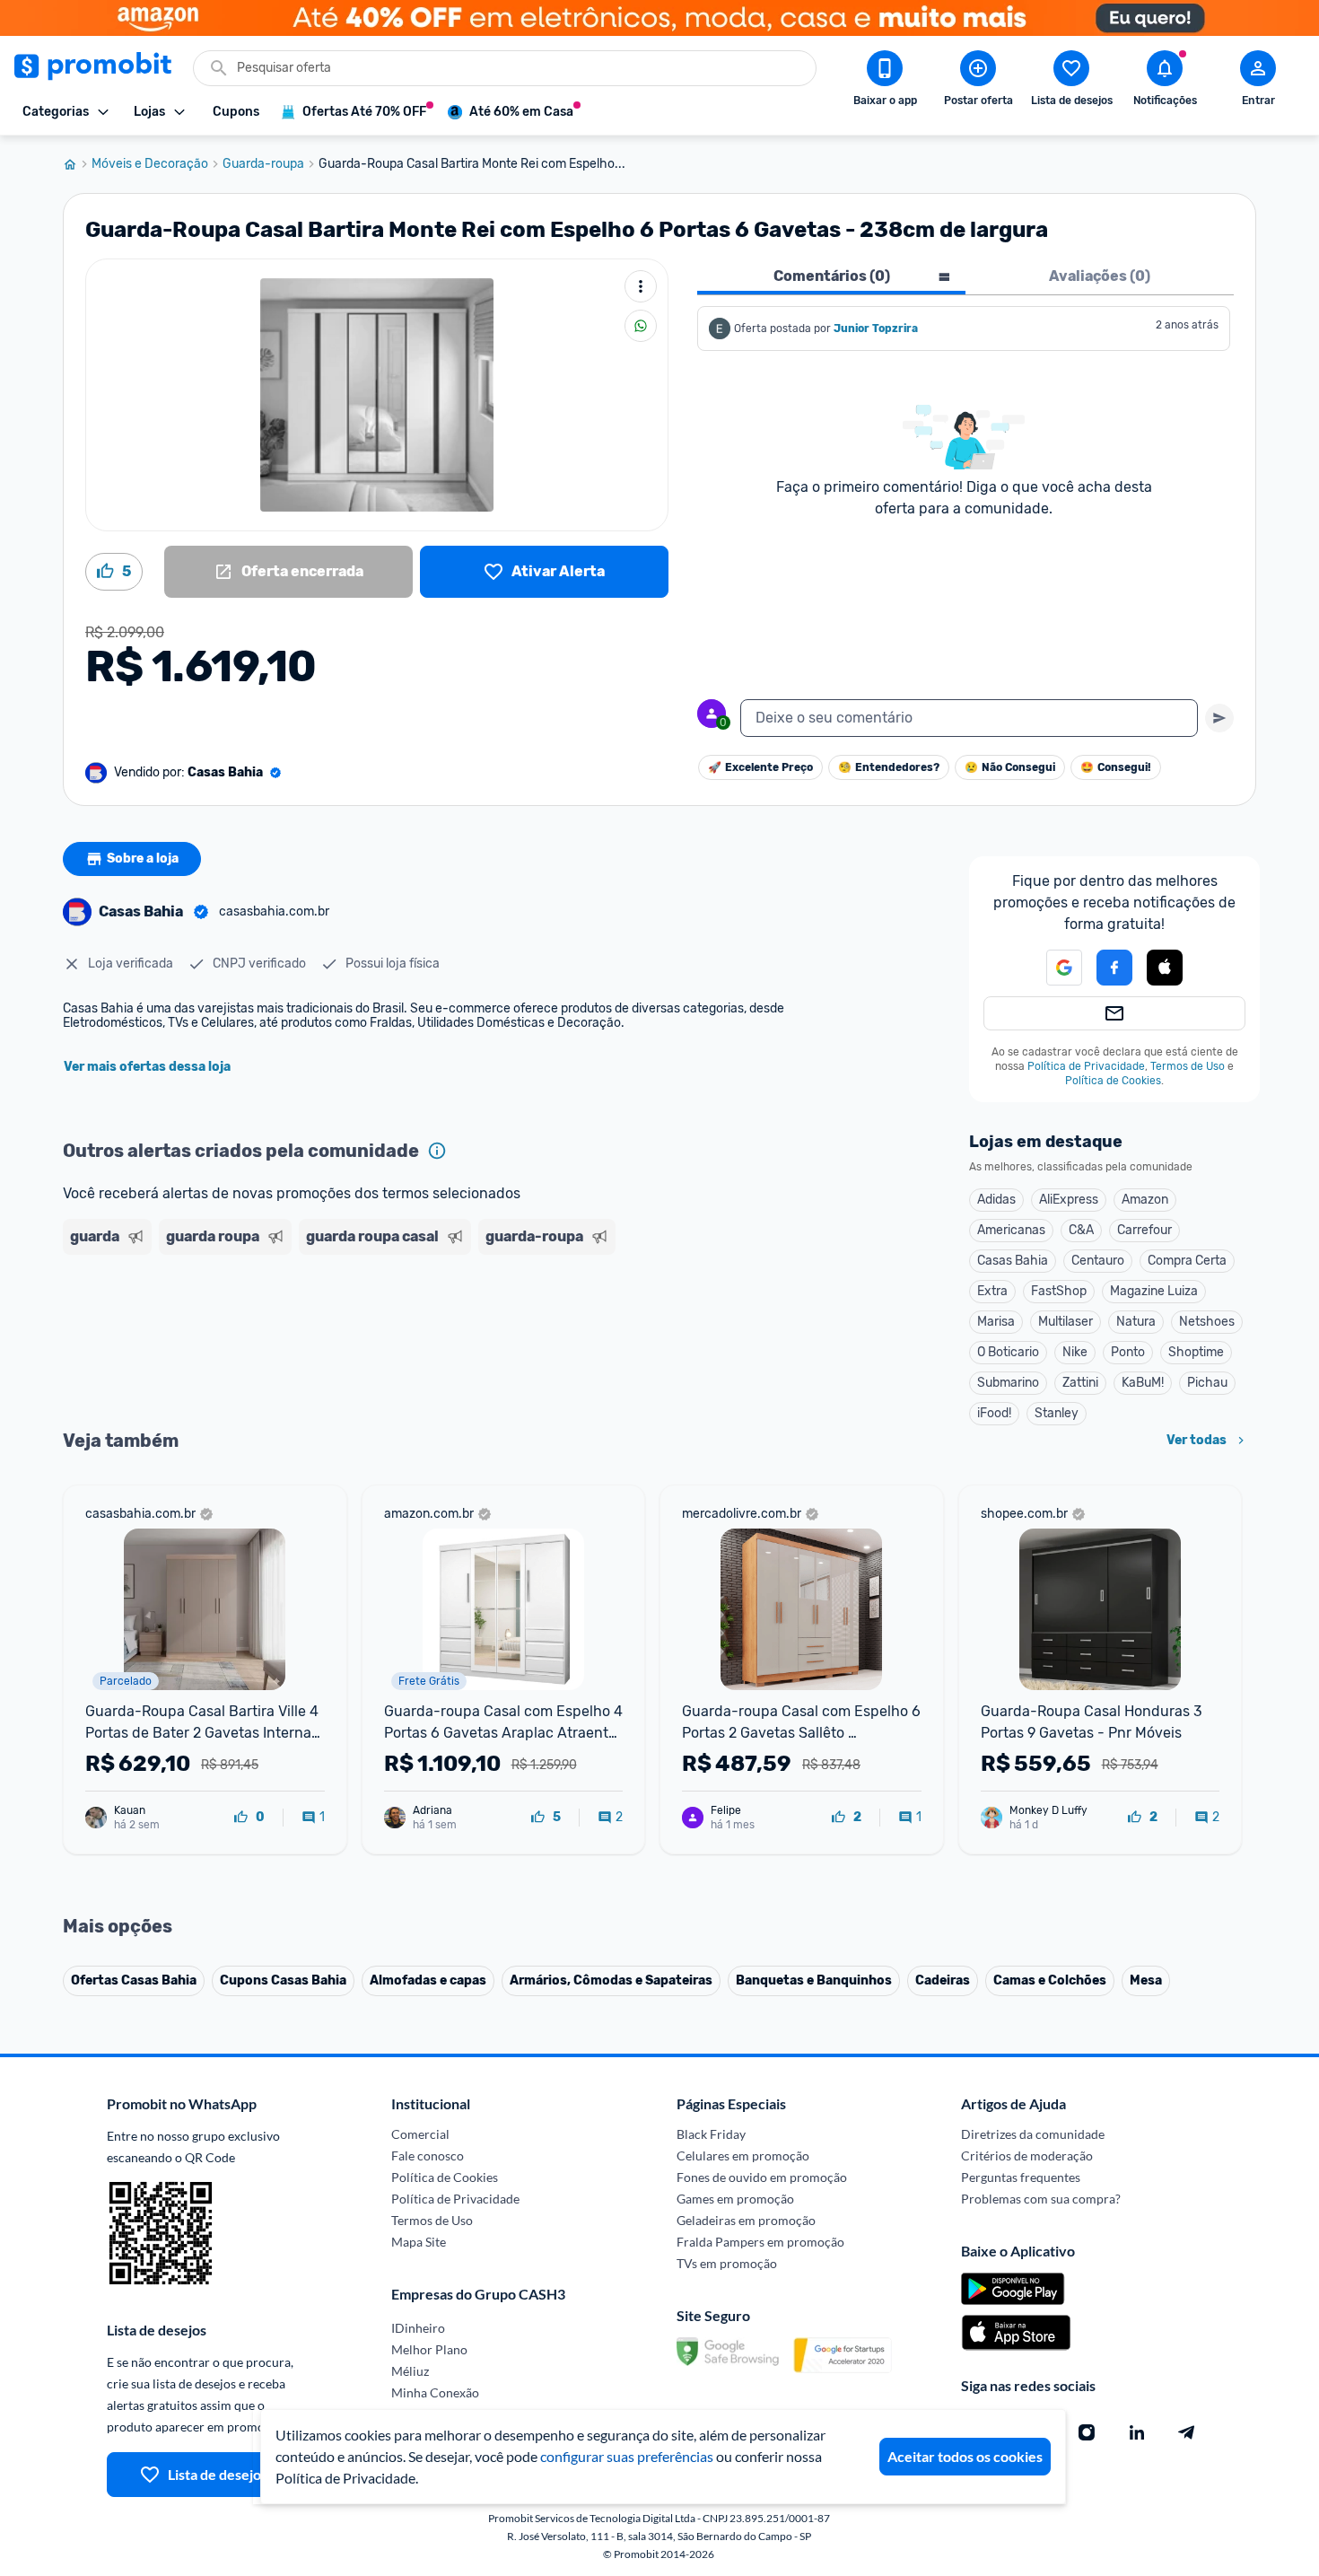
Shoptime (1196, 1352)
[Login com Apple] (1165, 968)
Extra (992, 1291)
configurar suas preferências (627, 2456)
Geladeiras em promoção (746, 2220)
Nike (1075, 1352)
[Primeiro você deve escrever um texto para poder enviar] (1219, 718)
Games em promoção (735, 2199)
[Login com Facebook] (1114, 968)
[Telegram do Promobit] (1187, 2432)
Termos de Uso (1188, 1066)
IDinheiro (418, 2328)
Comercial (420, 2134)
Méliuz (410, 2371)
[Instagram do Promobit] (1087, 2432)
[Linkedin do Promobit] (1137, 2432)
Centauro (1098, 1261)
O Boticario (1008, 1352)
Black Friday (711, 2134)
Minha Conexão (435, 2392)
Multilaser (1066, 1322)
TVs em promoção (727, 2263)
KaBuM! (1143, 1383)
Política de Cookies (1113, 1081)
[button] (1053, 968)
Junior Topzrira (876, 329)
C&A (1081, 1230)
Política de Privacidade (1086, 1066)
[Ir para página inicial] (77, 164)
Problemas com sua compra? (1041, 2199)
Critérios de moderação (1027, 2155)
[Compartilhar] (641, 326)
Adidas (996, 1200)
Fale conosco (428, 2155)
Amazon (1145, 1200)
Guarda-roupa (263, 164)
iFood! (994, 1413)
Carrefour (1144, 1230)
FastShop (1059, 1291)
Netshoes (1207, 1322)
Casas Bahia (1013, 1261)
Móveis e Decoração (150, 164)
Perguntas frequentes (1021, 2177)
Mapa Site (419, 2242)
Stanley (1057, 1413)
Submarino (1008, 1383)
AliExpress (1069, 1200)
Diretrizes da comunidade (1033, 2134)
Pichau (1207, 1383)
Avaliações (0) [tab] (1100, 276)
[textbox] (969, 718)
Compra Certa (1187, 1261)
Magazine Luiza (1154, 1291)
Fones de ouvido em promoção (762, 2177)
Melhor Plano (429, 2349)
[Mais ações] (641, 286)
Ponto (1128, 1352)
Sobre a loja (143, 859)
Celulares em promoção (743, 2155)
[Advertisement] (407, 1331)
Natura (1136, 1322)
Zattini (1080, 1383)
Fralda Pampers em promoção (760, 2242)
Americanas (1011, 1230)
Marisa (996, 1322)
